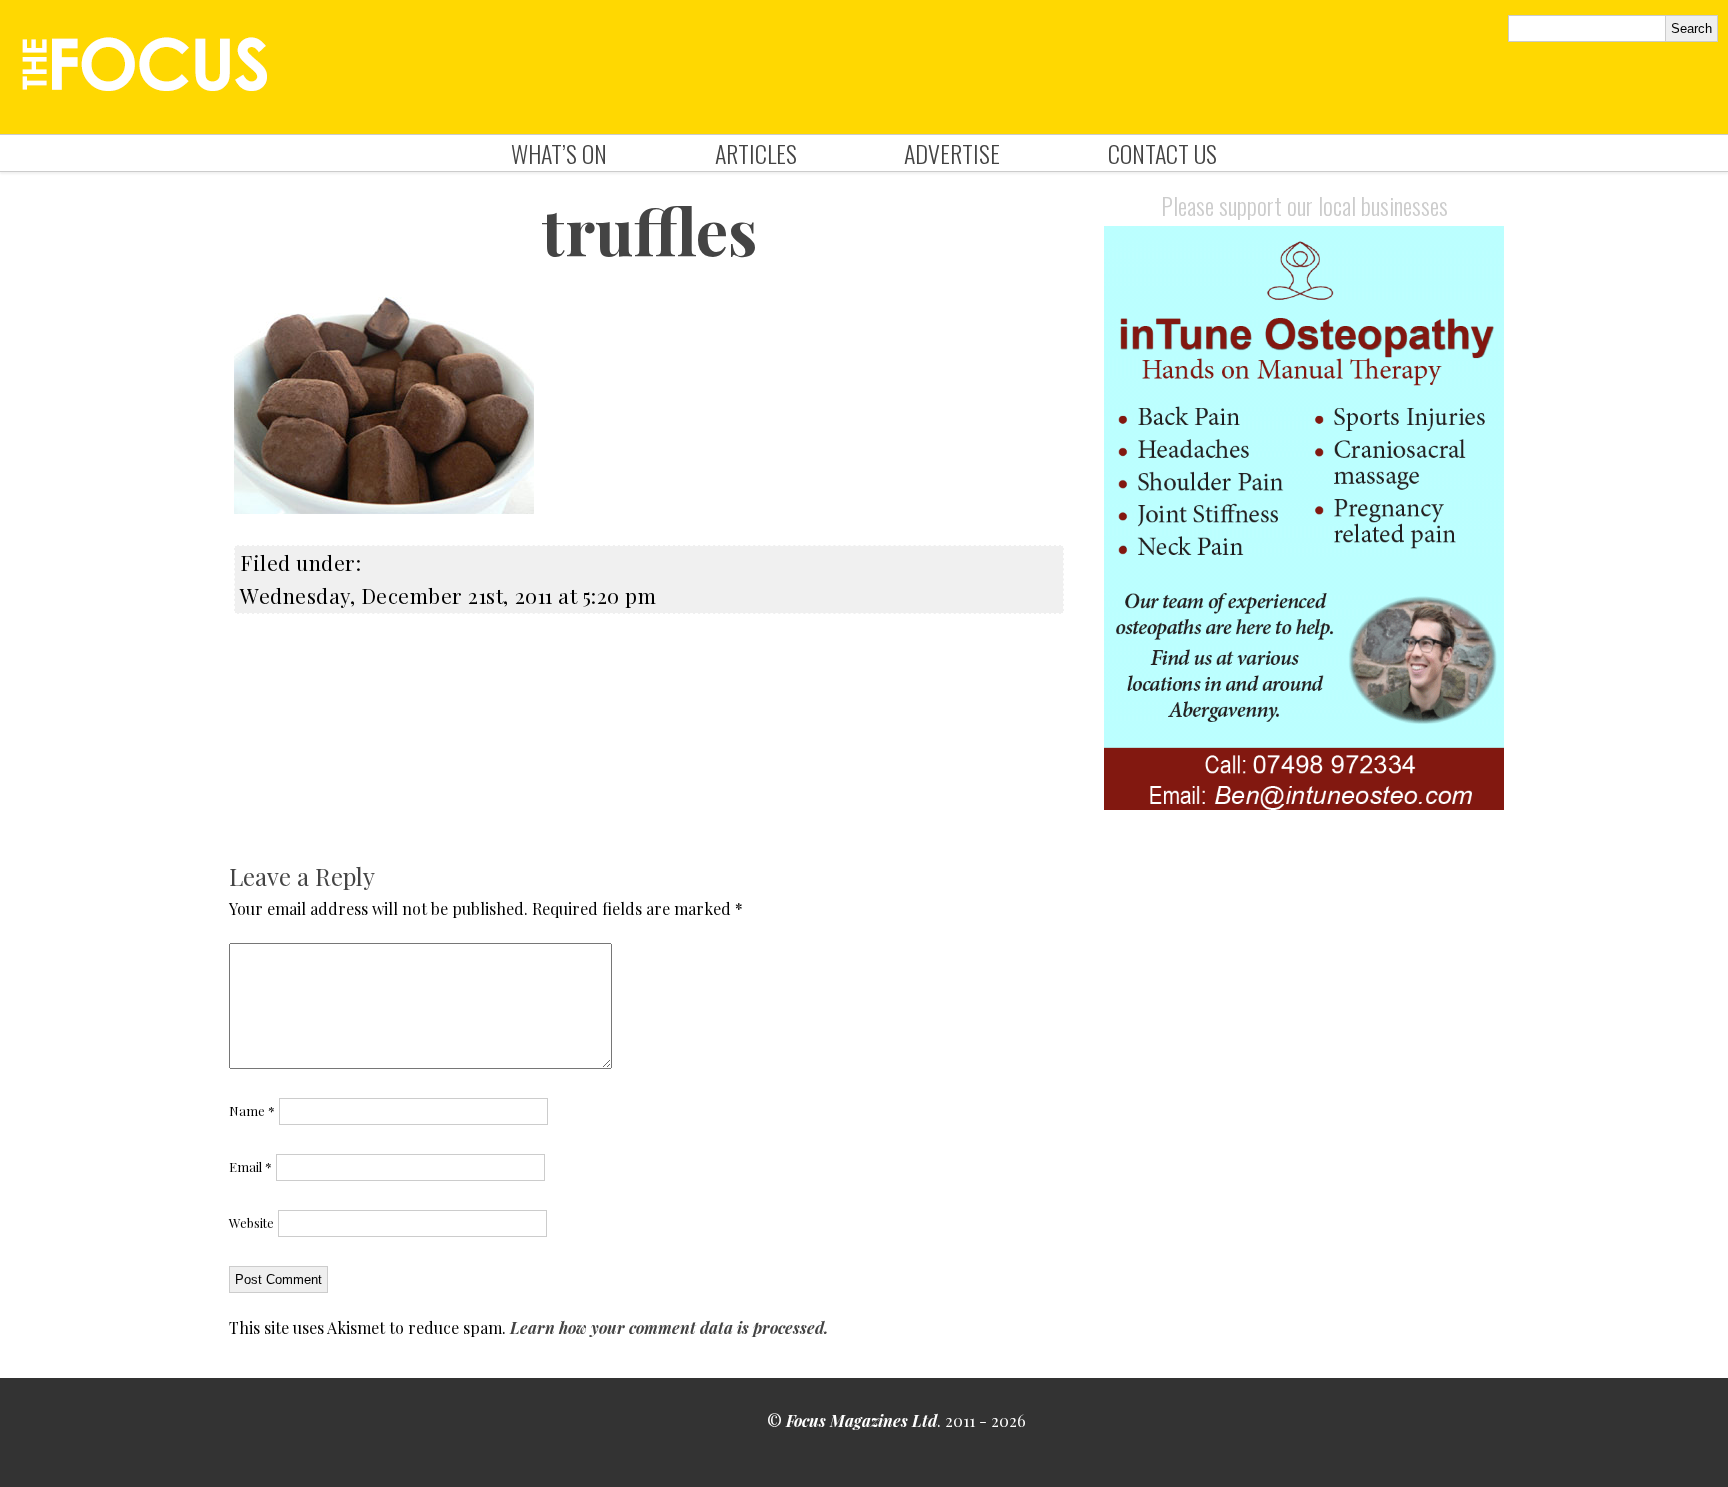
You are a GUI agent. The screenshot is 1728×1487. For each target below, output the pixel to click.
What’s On (559, 153)
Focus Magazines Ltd (861, 1420)
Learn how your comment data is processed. (669, 1327)
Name (252, 1110)
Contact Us (1162, 153)
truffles (649, 229)
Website (251, 1222)
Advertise (952, 153)
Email (250, 1166)
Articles (756, 153)
